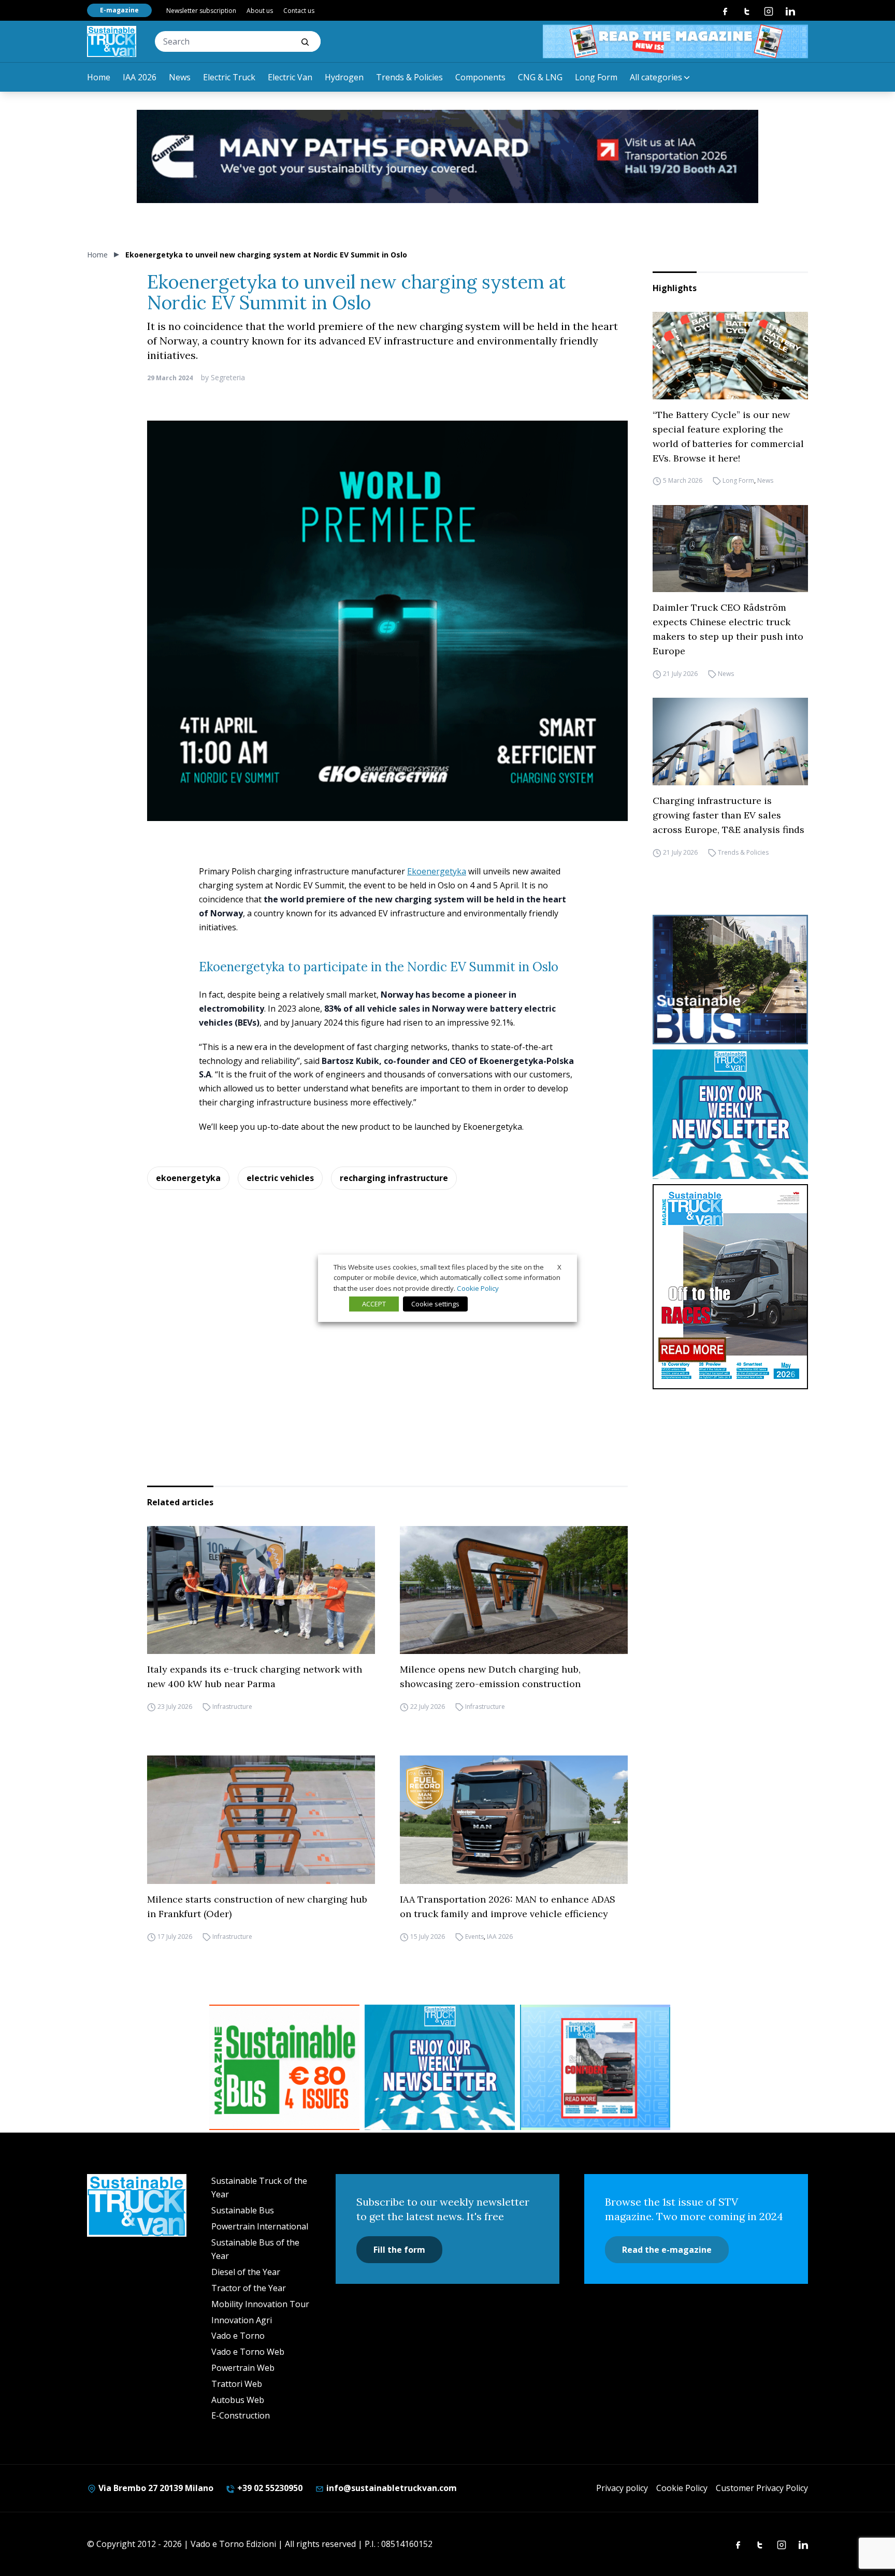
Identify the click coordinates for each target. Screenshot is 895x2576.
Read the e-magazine (667, 2250)
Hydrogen (344, 77)
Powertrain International (260, 2226)
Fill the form (399, 2250)
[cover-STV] (730, 1287)
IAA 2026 (140, 77)
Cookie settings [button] (435, 1304)
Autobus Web (238, 2400)
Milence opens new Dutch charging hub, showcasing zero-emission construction (490, 1676)
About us (260, 11)
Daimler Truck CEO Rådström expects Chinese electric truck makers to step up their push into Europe (728, 629)
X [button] (559, 1267)
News (180, 77)
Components (480, 77)
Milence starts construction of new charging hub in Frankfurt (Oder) (257, 1906)
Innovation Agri (242, 2320)
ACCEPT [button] (374, 1304)
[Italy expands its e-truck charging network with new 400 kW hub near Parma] (261, 1590)
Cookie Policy (682, 2488)
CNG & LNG (540, 77)
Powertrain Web (243, 2368)
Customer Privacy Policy (762, 2488)
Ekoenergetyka (437, 871)
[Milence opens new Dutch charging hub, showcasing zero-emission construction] (514, 1590)
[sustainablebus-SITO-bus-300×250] (730, 980)
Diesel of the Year (246, 2272)
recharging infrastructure (394, 1178)
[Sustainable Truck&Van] (112, 41)
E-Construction (241, 2415)
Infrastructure (232, 1707)
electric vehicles (280, 1178)
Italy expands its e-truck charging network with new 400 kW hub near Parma (255, 1676)
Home (99, 77)
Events (474, 1937)
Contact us (299, 11)
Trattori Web (237, 2384)
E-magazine (119, 10)
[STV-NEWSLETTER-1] (730, 1114)
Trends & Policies (409, 77)
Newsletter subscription (201, 11)
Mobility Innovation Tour (260, 2304)
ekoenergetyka (188, 1178)
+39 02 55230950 (269, 2488)
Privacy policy (622, 2488)
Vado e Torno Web (248, 2352)
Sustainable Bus (243, 2210)
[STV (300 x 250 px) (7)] (595, 2067)
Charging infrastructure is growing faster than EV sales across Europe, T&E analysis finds (728, 815)
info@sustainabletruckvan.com (391, 2488)
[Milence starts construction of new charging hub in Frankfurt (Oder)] (261, 1820)
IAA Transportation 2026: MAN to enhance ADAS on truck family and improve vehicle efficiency (508, 1906)
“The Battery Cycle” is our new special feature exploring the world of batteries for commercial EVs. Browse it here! (728, 436)
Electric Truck (229, 77)
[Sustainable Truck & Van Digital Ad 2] (447, 156)
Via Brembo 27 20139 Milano (155, 2488)
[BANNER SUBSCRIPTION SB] (284, 2067)
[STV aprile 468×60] (675, 41)
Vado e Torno (238, 2336)
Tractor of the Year (249, 2288)
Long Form (596, 77)
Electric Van (290, 77)
